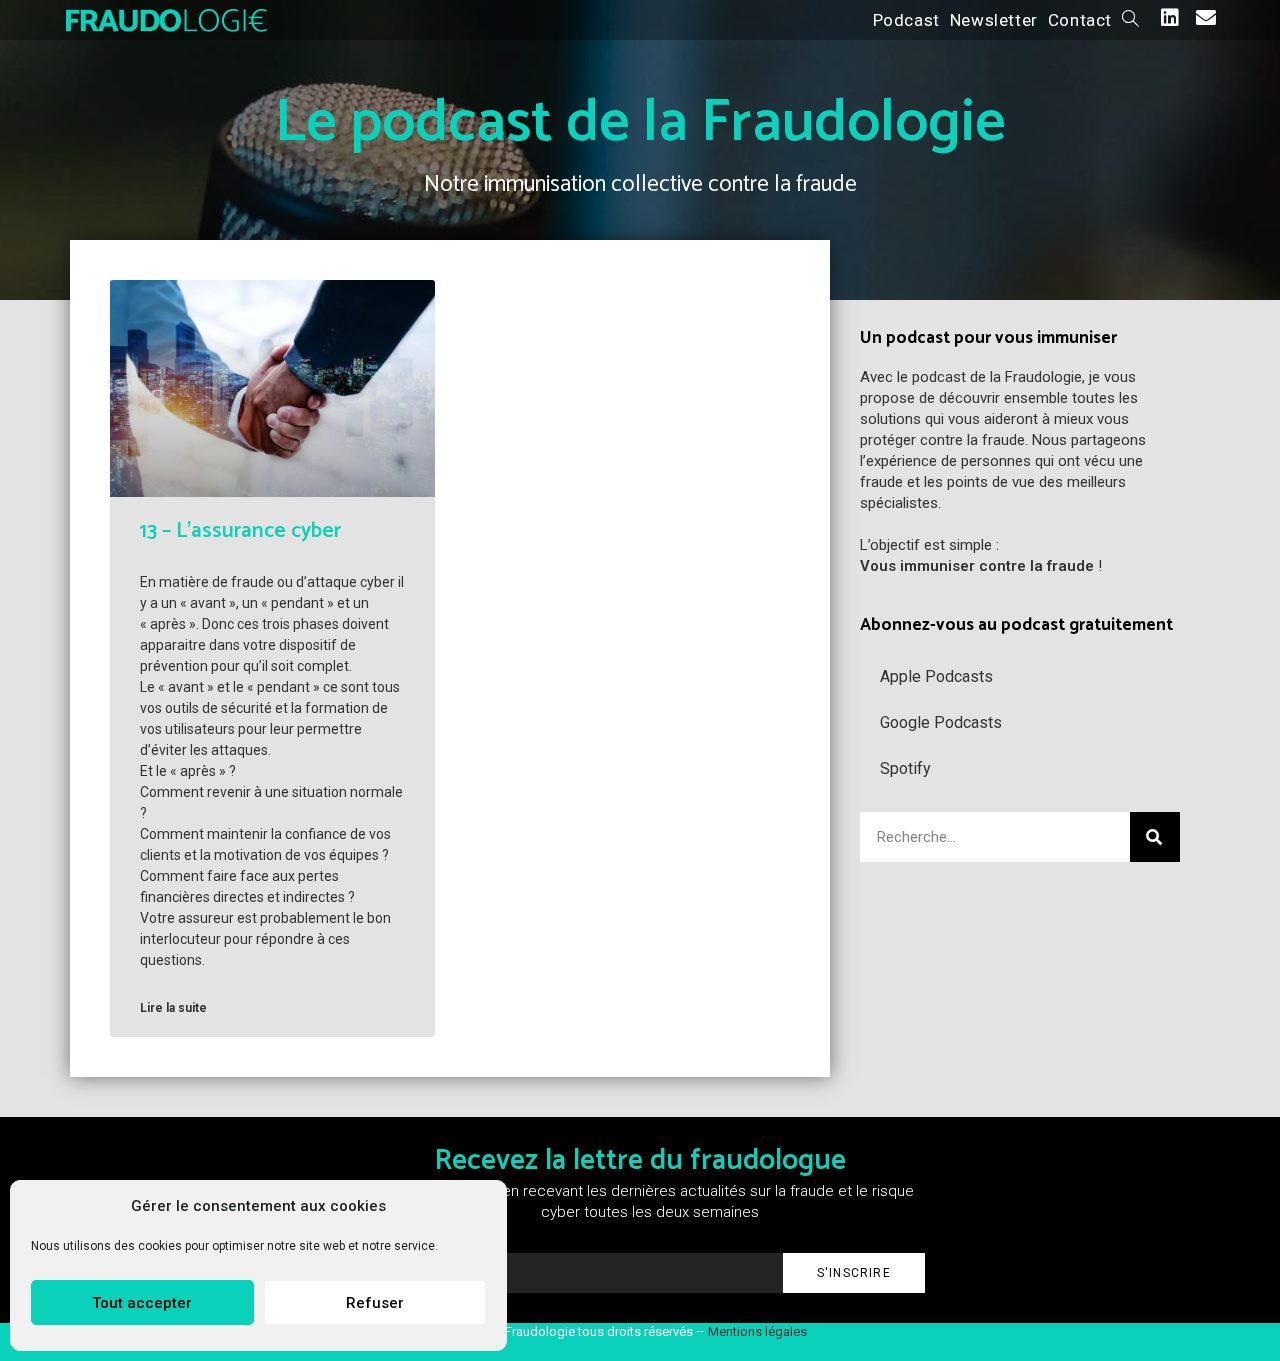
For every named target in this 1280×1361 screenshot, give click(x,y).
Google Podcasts (941, 722)
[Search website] (1130, 20)
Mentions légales (757, 1331)
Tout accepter (142, 1303)
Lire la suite (173, 1008)
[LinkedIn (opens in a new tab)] (1170, 18)
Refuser (375, 1303)
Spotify (905, 768)
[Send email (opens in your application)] (1206, 18)
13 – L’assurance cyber (240, 531)
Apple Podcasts (936, 676)
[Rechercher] (1155, 837)
